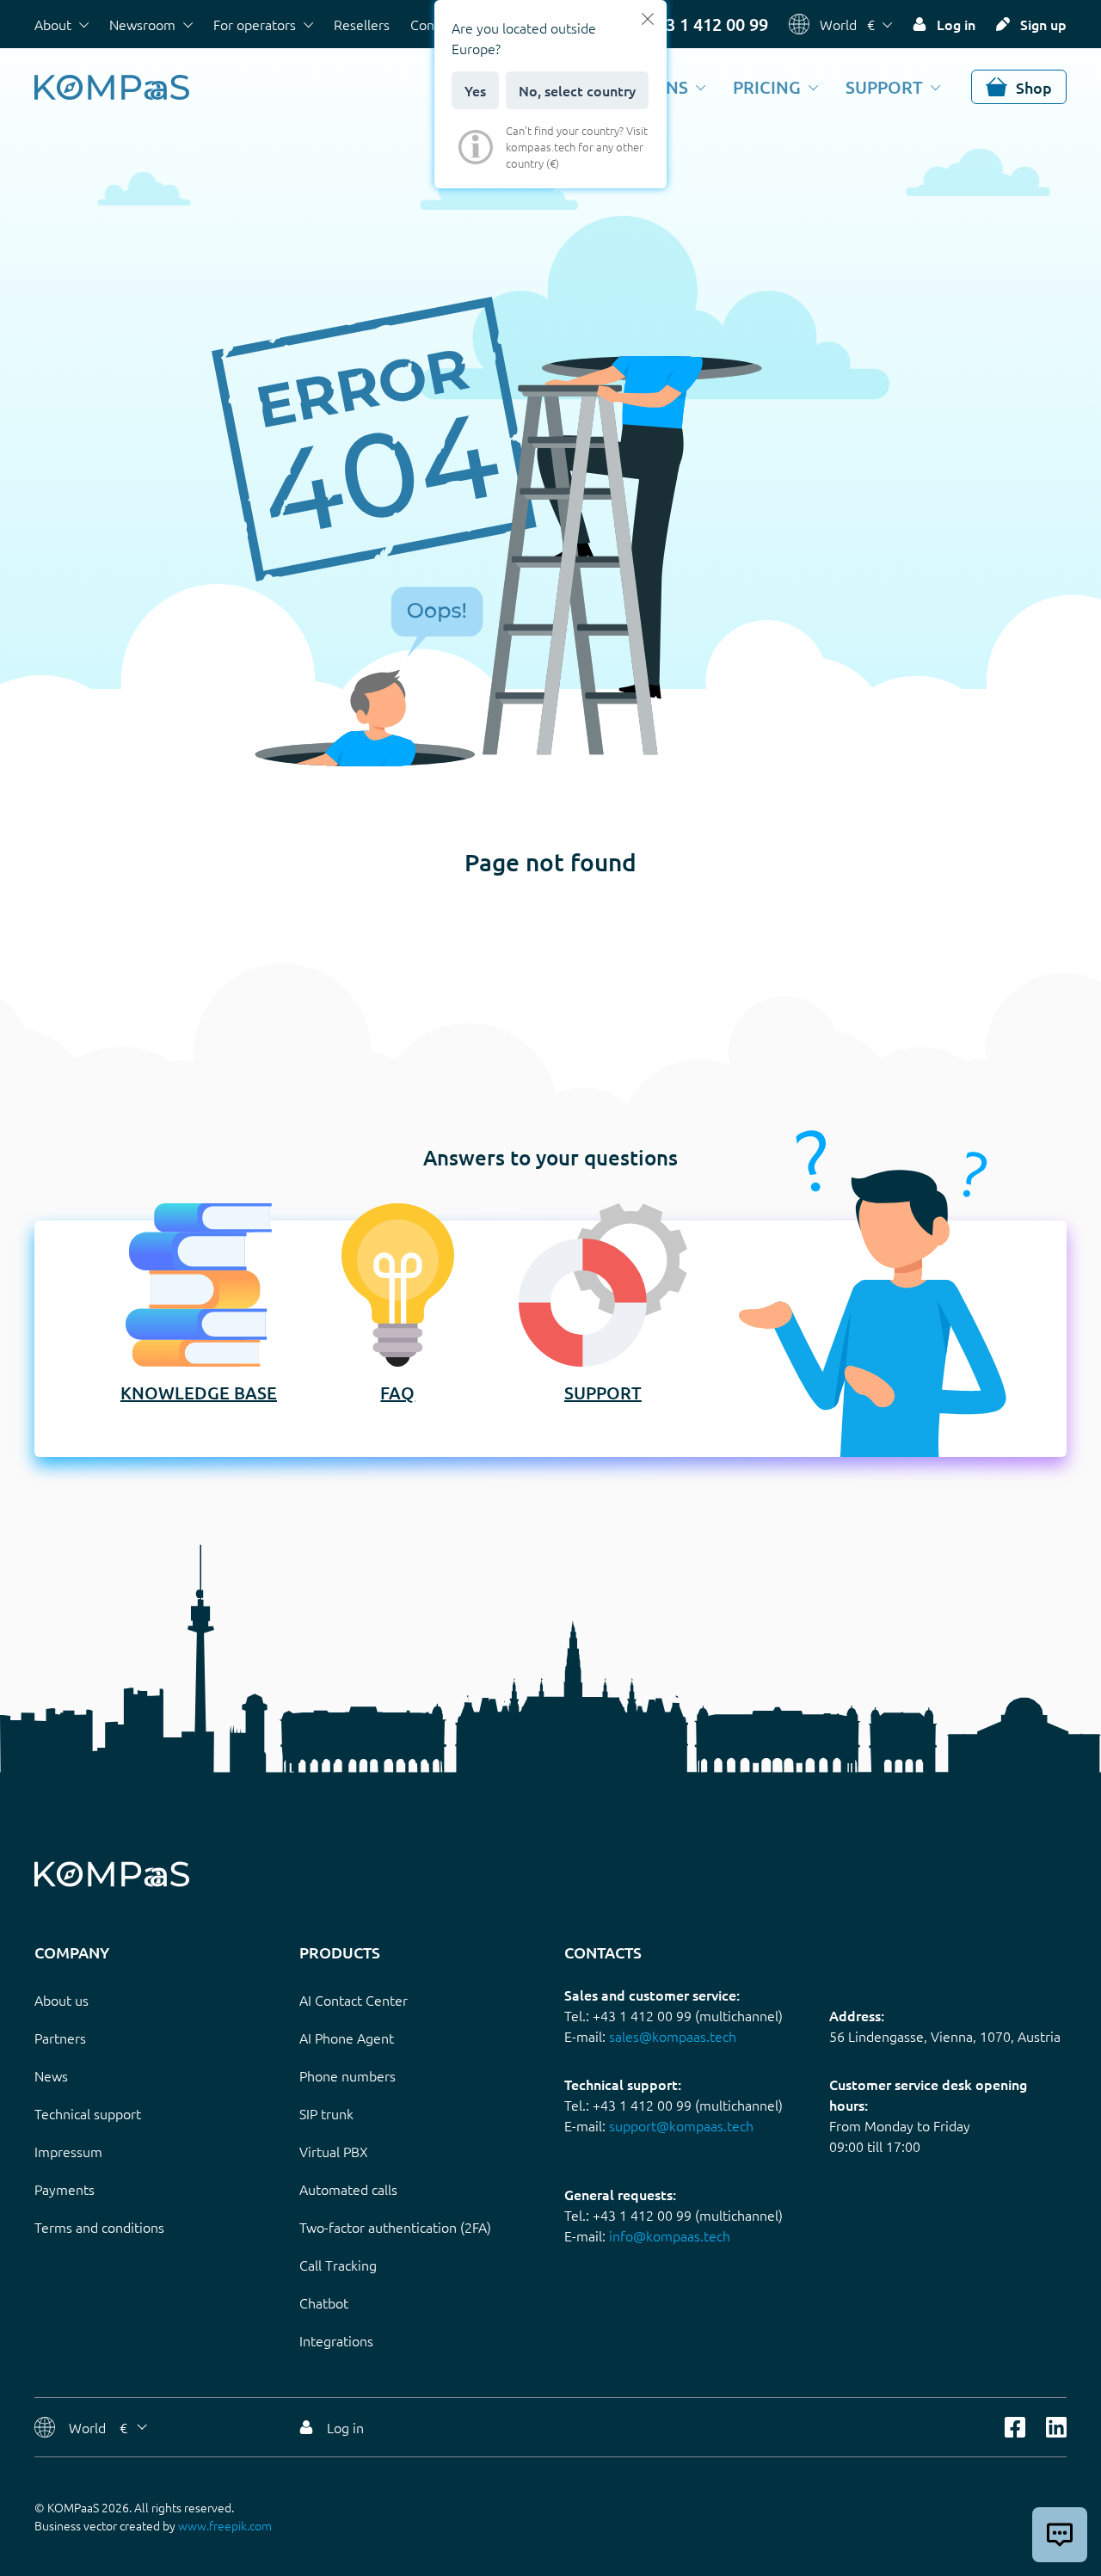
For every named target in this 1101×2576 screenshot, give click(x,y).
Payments (65, 2189)
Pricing (767, 87)
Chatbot (324, 2302)
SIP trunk (326, 2113)
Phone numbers (348, 2075)
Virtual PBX (334, 2151)
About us (62, 2000)
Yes (475, 90)
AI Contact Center (354, 2000)
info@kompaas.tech (670, 2235)
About (53, 24)
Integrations (336, 2340)
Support (884, 87)
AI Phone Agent (347, 2038)
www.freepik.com (225, 2525)
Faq (397, 1393)
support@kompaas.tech (681, 2125)
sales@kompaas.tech (673, 2036)
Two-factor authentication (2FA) (395, 2227)
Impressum (68, 2151)
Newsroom (142, 24)
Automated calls (348, 2189)
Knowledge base (199, 1393)
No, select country (577, 90)
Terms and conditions (99, 2227)
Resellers (362, 24)
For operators (255, 24)
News (51, 2075)
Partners (60, 2038)
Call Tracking (338, 2265)
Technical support (88, 2113)
